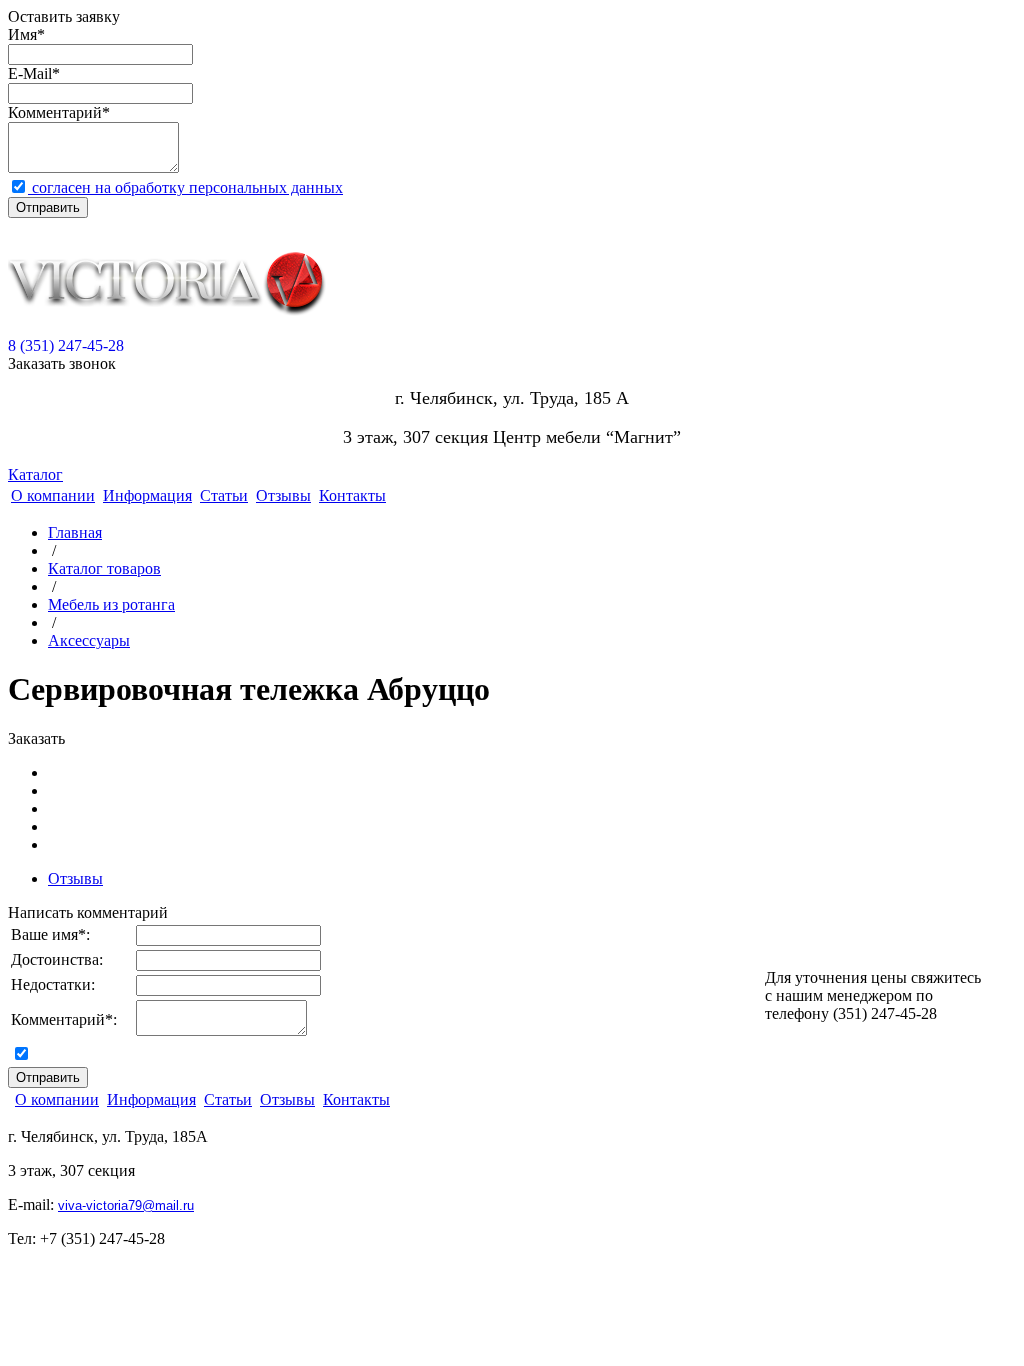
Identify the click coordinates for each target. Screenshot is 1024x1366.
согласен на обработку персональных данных (185, 187)
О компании (53, 495)
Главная (75, 532)
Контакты (352, 495)
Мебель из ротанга (111, 604)
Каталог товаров (104, 568)
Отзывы (283, 495)
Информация (147, 495)
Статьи (224, 495)
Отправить (48, 207)
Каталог (35, 474)
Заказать (36, 738)
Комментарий (55, 112)
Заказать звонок (62, 363)
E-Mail (30, 73)
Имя (22, 34)
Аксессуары (89, 640)
